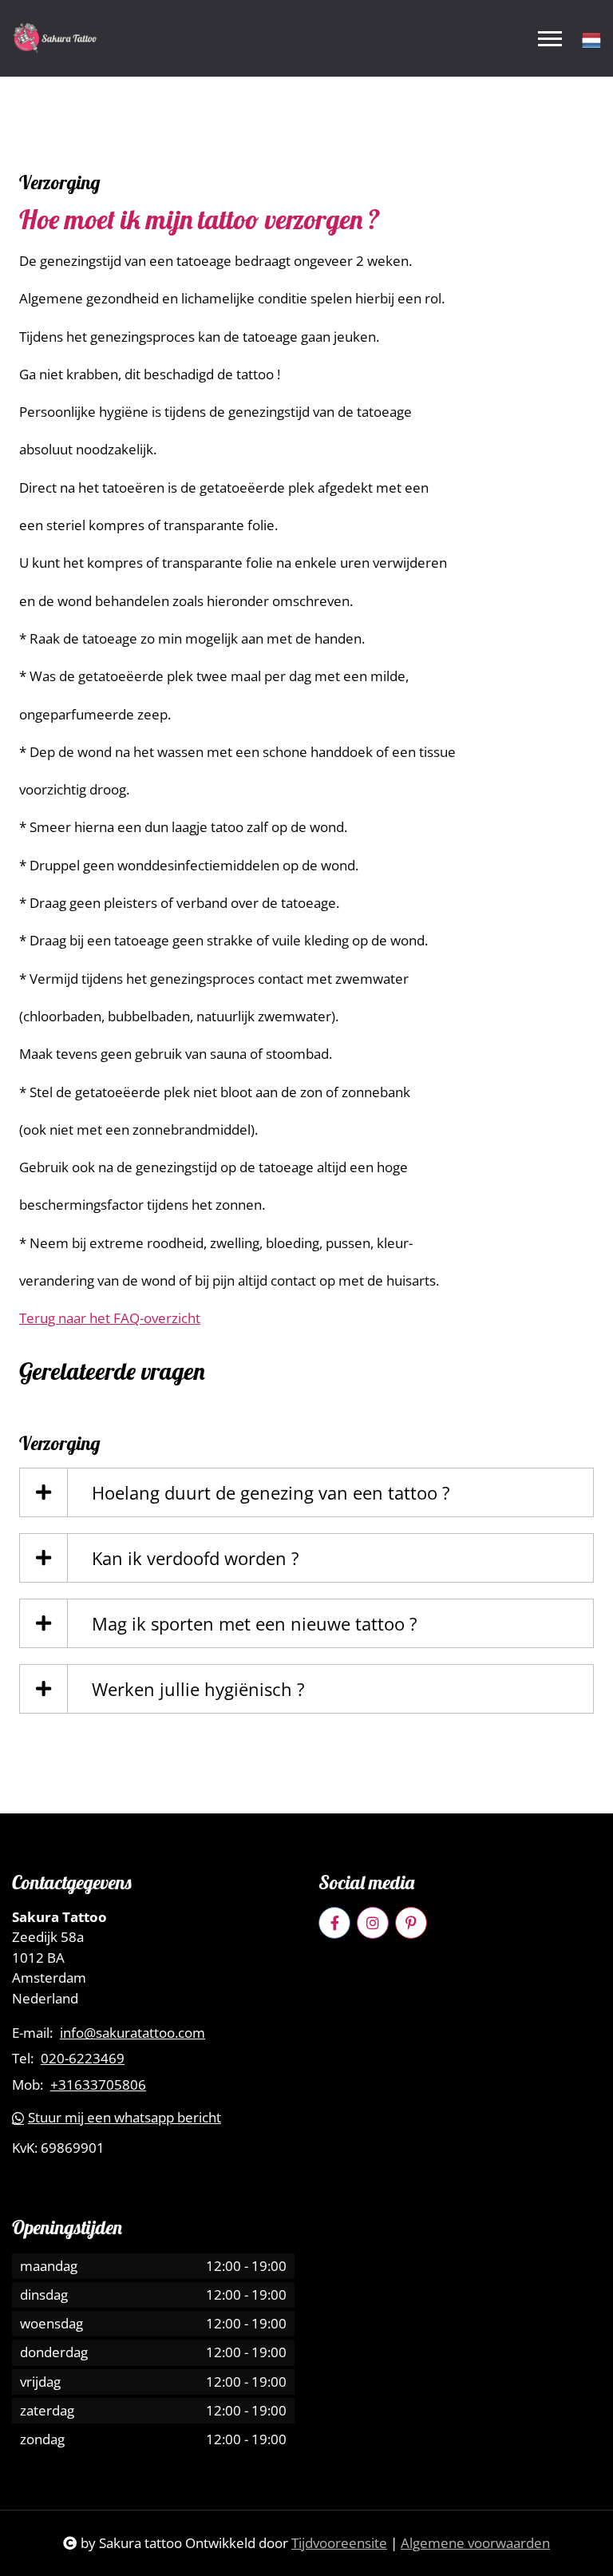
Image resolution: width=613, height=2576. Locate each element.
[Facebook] (334, 1923)
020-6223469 (83, 2059)
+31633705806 (98, 2085)
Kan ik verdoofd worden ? (196, 1558)
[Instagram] (373, 1923)
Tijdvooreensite (339, 2543)
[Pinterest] (411, 1923)
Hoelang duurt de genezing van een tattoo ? (271, 1492)
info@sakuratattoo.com (132, 2033)
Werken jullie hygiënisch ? (198, 1689)
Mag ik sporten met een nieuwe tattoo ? (255, 1623)
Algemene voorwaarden (475, 2543)
